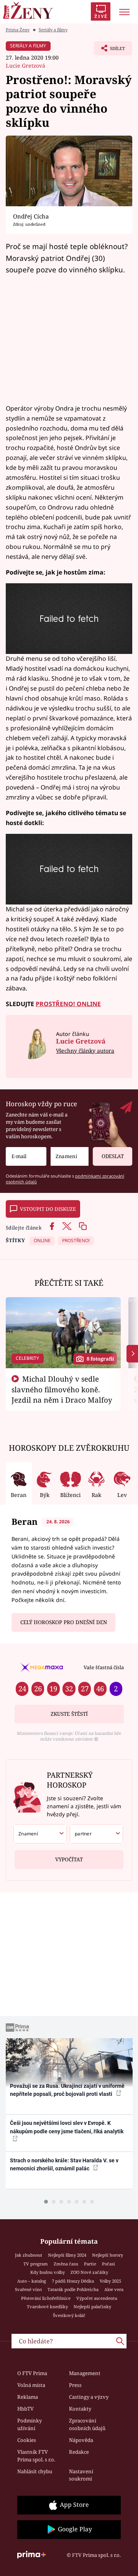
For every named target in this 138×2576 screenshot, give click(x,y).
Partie (90, 2264)
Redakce (79, 2452)
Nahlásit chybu (35, 2471)
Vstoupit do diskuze (48, 1209)
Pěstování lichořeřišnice (46, 2298)
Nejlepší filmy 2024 (67, 2255)
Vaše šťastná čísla (104, 1667)
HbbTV (25, 2409)
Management (85, 2373)
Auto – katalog (32, 2281)
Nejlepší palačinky (92, 2307)
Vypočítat (69, 1859)
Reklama (28, 2397)
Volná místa (31, 2385)
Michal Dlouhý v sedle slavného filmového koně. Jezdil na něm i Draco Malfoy (62, 1389)
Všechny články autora (85, 1051)
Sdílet (109, 50)
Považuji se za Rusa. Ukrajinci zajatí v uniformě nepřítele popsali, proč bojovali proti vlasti (67, 2090)
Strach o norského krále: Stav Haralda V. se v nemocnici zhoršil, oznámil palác (64, 2164)
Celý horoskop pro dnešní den (64, 1622)
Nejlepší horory (108, 2255)
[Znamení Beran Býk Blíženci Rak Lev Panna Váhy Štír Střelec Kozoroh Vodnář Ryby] (70, 1156)
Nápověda (81, 2440)
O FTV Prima (32, 2373)
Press (75, 2385)
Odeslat (113, 1156)
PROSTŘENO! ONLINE (68, 1004)
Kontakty (80, 2409)
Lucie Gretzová (25, 66)
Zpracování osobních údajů (87, 2424)
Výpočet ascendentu (97, 2298)
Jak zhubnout (29, 2255)
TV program (36, 2264)
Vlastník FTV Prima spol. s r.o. (36, 2456)
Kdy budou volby (48, 2272)
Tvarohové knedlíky (47, 2307)
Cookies (27, 2440)
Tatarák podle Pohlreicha (73, 2289)
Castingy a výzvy (89, 2397)
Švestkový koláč (69, 2315)
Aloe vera (114, 2289)
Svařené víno (28, 2289)
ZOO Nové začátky (89, 2272)
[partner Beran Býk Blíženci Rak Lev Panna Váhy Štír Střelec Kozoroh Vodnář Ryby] (96, 1834)
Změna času (66, 2264)
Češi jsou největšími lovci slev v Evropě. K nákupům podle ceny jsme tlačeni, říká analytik (67, 2127)
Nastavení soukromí (81, 2475)
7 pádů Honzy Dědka (73, 2281)
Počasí (108, 2264)
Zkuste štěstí (69, 1714)
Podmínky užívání (30, 2424)
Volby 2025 (110, 2281)
